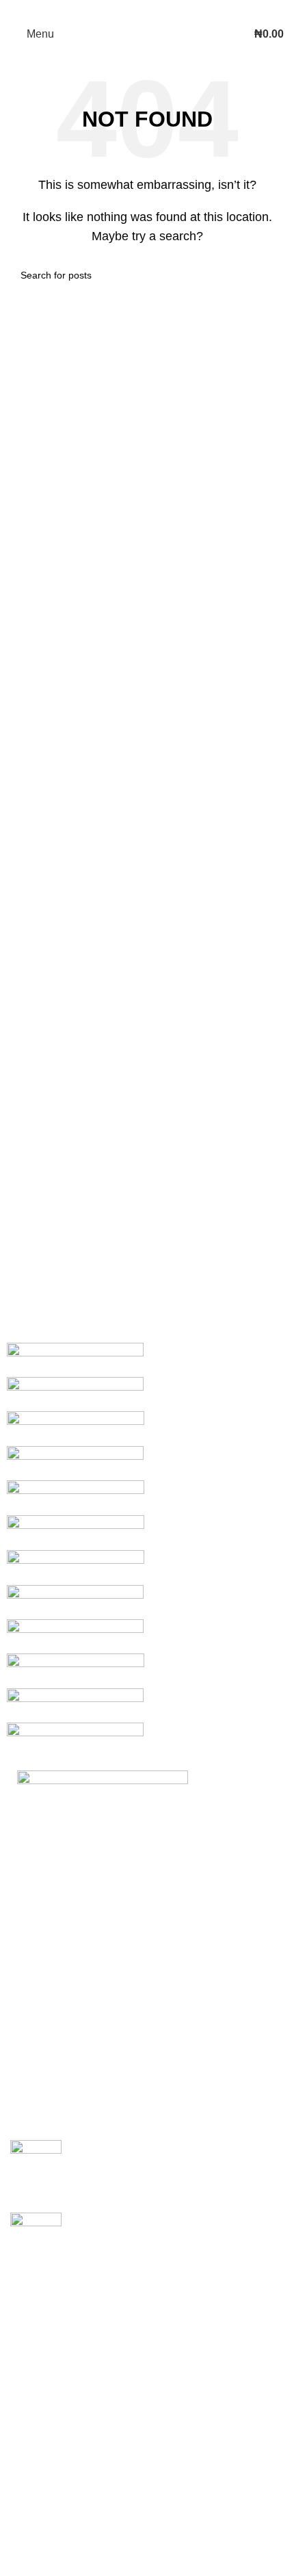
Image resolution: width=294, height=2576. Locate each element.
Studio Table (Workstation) (74, 2556)
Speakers (34, 2351)
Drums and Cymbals (60, 2454)
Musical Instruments (58, 2300)
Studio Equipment (54, 2326)
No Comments (190, 2183)
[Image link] (103, 1814)
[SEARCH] (268, 275)
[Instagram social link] (138, 10)
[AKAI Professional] (147, 1550)
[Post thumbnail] (36, 2166)
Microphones (42, 2403)
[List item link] (147, 2022)
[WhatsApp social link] (156, 10)
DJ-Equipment (45, 2377)
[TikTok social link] (174, 10)
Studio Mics (39, 2505)
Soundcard (37, 2479)
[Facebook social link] (120, 10)
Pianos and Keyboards (66, 2428)
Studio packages (51, 2530)
